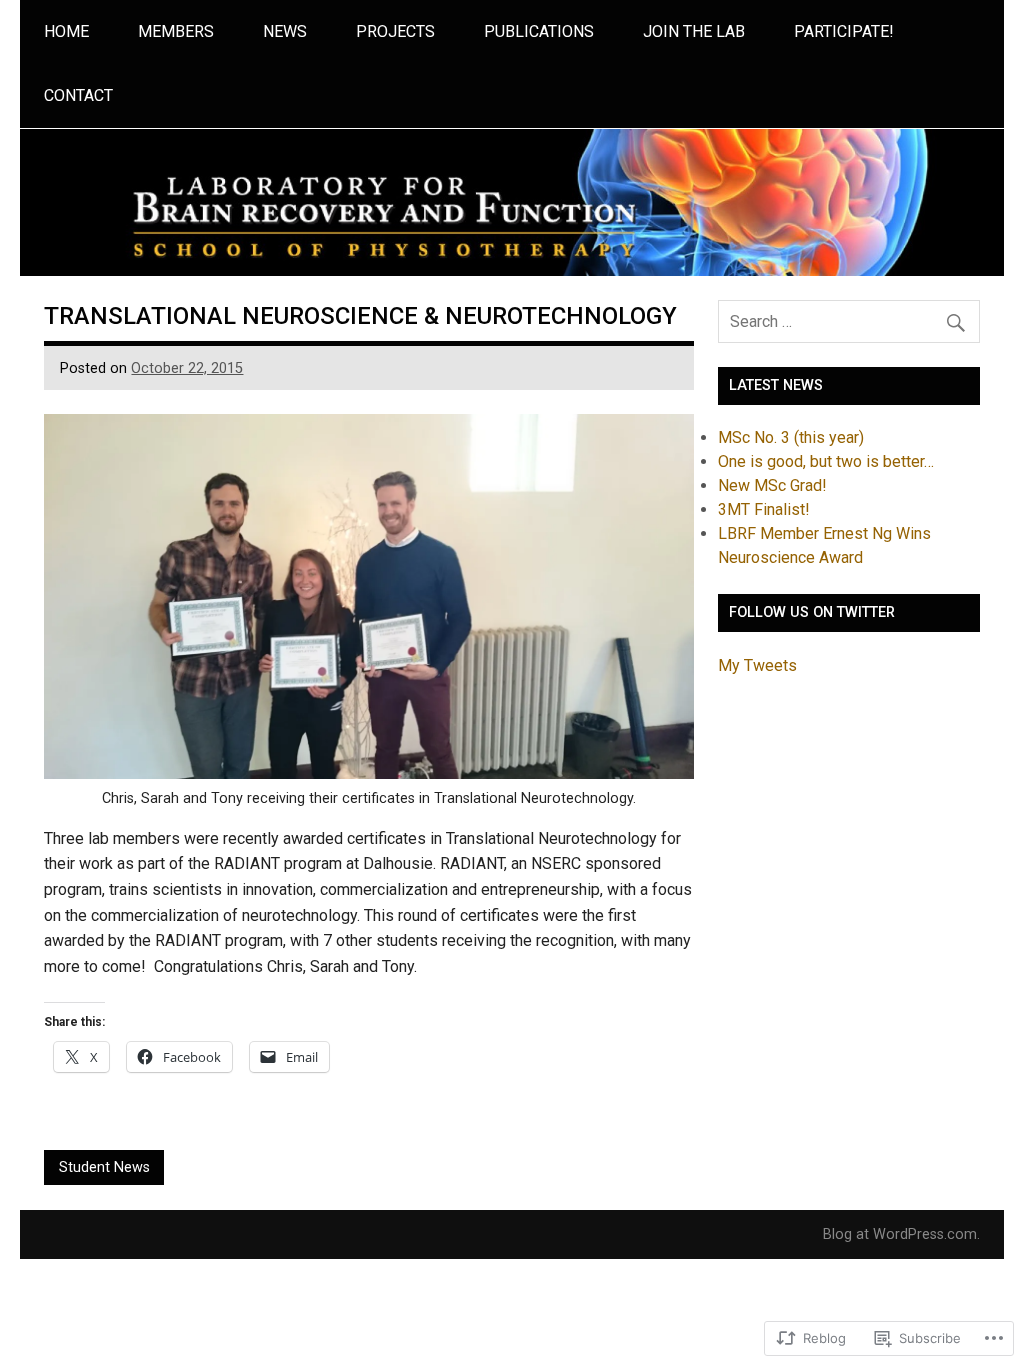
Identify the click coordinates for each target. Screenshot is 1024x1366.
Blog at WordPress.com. (901, 1234)
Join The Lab (694, 31)
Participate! (844, 31)
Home (66, 31)
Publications (539, 31)
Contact (78, 95)
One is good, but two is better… (826, 461)
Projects (395, 31)
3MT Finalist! (764, 509)
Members (176, 31)
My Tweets (757, 665)
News (285, 31)
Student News (104, 1167)
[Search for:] (849, 321)
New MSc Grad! (772, 485)
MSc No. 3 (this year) (791, 437)
